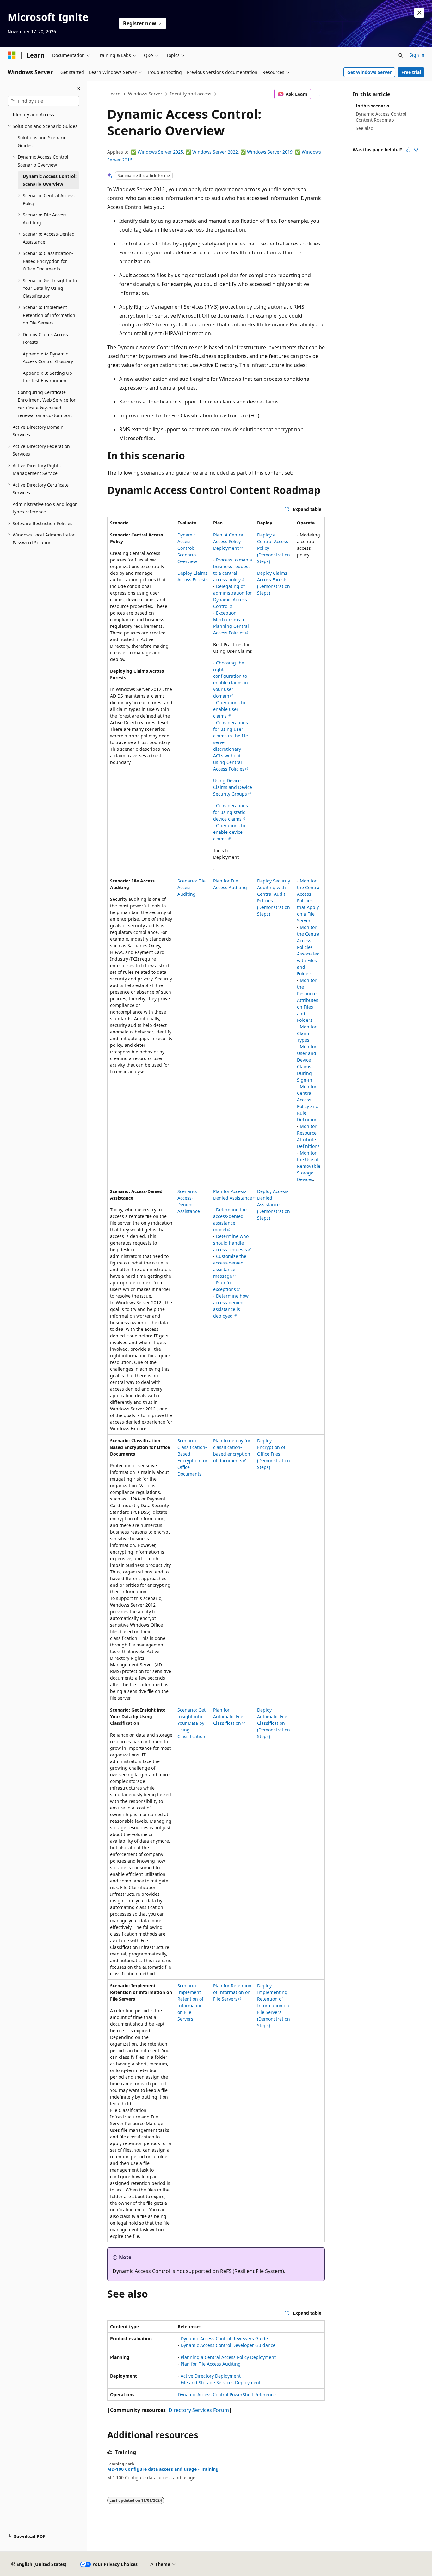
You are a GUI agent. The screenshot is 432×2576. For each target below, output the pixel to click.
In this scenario (373, 106)
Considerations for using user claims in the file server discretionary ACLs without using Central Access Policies (231, 746)
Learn (114, 94)
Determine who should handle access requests (231, 1243)
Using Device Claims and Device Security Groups (233, 787)
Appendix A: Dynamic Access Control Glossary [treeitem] (48, 358)
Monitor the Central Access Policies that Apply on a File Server (309, 901)
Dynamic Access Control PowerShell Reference (227, 2394)
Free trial (411, 72)
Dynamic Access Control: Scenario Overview (187, 548)
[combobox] (43, 101)
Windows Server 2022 (215, 152)
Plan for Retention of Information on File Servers (232, 1992)
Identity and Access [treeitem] (33, 115)
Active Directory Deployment (211, 2376)
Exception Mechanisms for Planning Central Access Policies (231, 623)
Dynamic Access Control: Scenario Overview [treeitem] (50, 180)
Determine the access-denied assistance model (230, 1220)
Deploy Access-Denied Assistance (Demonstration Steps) (274, 1205)
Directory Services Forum (199, 2410)
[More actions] (319, 94)
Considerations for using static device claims (231, 812)
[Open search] (401, 55)
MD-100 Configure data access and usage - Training (163, 2469)
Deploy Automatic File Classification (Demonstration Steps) (274, 1723)
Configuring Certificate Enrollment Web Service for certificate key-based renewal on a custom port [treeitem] (47, 404)
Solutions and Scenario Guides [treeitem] (42, 142)
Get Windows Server (369, 72)
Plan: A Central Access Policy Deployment (229, 541)
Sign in (417, 55)
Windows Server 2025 (160, 152)
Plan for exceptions (225, 1286)
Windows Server (145, 94)
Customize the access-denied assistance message (230, 1266)
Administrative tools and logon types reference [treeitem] (45, 508)
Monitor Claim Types (307, 1033)
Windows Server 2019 (270, 152)
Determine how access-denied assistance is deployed (231, 1306)
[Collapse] (79, 88)
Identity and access (191, 94)
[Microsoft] (12, 55)
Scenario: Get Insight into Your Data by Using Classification (191, 1723)
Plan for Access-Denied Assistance (233, 1195)
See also (364, 128)
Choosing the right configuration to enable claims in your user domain (231, 679)
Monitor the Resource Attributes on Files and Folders (308, 1000)
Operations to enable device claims (229, 832)
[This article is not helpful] (416, 150)
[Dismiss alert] (419, 13)
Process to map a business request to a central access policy (233, 570)
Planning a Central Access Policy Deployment (228, 2357)
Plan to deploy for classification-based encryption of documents (232, 1451)
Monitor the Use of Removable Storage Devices (309, 1166)
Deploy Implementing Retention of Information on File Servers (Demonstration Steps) (274, 2006)
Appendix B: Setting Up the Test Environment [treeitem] (47, 377)
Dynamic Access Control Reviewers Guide (224, 2339)
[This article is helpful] (408, 150)
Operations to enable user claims (229, 709)
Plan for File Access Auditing (211, 2364)
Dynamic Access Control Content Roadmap (381, 117)
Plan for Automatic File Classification (228, 1716)
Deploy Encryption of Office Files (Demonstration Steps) (274, 1454)
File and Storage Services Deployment (221, 2382)
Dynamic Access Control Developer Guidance (228, 2345)
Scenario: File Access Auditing (191, 887)
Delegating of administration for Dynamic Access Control (232, 596)
